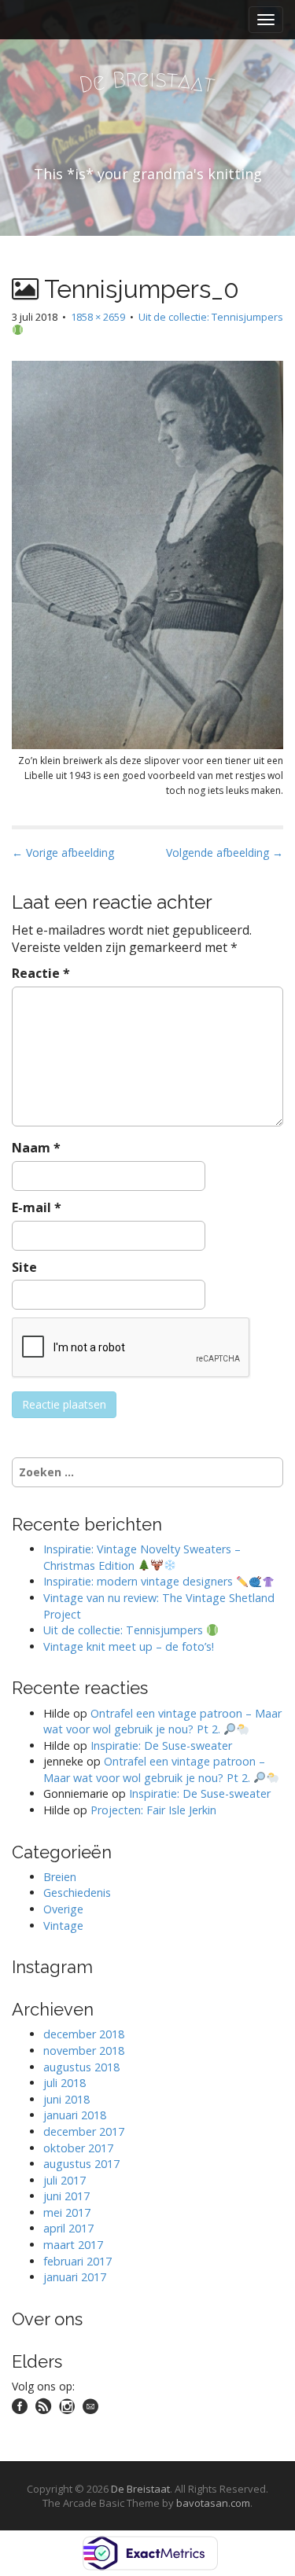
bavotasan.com (213, 2503)
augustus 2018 (81, 2067)
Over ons (47, 2319)
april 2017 (68, 2228)
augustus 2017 (81, 2164)
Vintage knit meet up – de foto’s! (129, 1646)
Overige (63, 1909)
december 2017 (84, 2131)
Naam (36, 1148)
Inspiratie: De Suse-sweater (161, 1746)
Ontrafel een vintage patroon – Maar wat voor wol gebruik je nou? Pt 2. (162, 1722)
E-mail (37, 1207)
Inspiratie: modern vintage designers (140, 1581)
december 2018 (84, 2034)
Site (24, 1267)
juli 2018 (65, 2083)
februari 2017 (77, 2261)
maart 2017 (73, 2245)
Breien (60, 1877)
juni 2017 (66, 2196)
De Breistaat (140, 2489)
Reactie (41, 973)
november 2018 (84, 2051)
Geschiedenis (77, 1892)
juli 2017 (65, 2180)
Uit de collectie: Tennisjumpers (211, 317)
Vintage (63, 1926)
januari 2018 (75, 2115)
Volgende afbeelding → (225, 853)
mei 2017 (67, 2212)
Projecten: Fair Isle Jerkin (153, 1810)
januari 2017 (75, 2277)
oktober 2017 (78, 2148)
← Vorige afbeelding (63, 853)
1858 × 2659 (98, 317)
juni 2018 (66, 2099)
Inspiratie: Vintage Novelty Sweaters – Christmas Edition (142, 1557)
